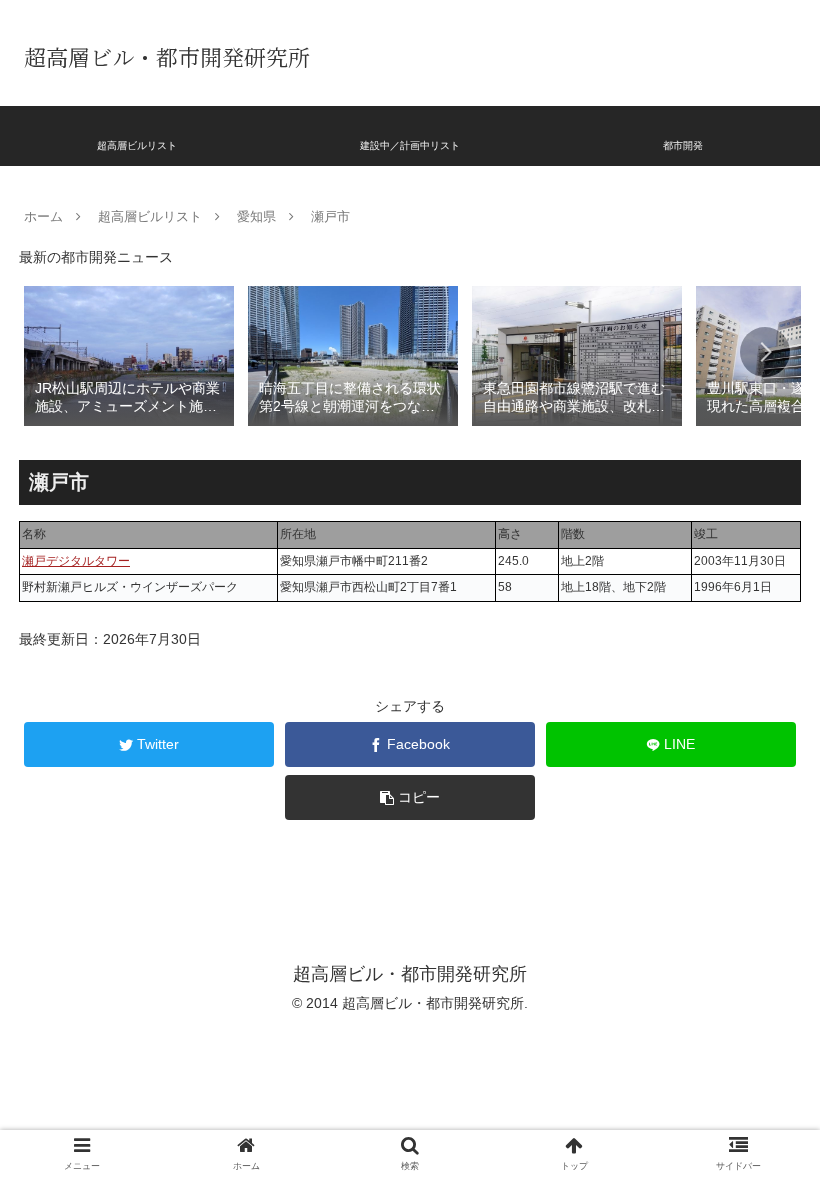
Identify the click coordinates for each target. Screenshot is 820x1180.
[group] (129, 354)
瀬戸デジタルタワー (76, 561)
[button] (765, 352)
